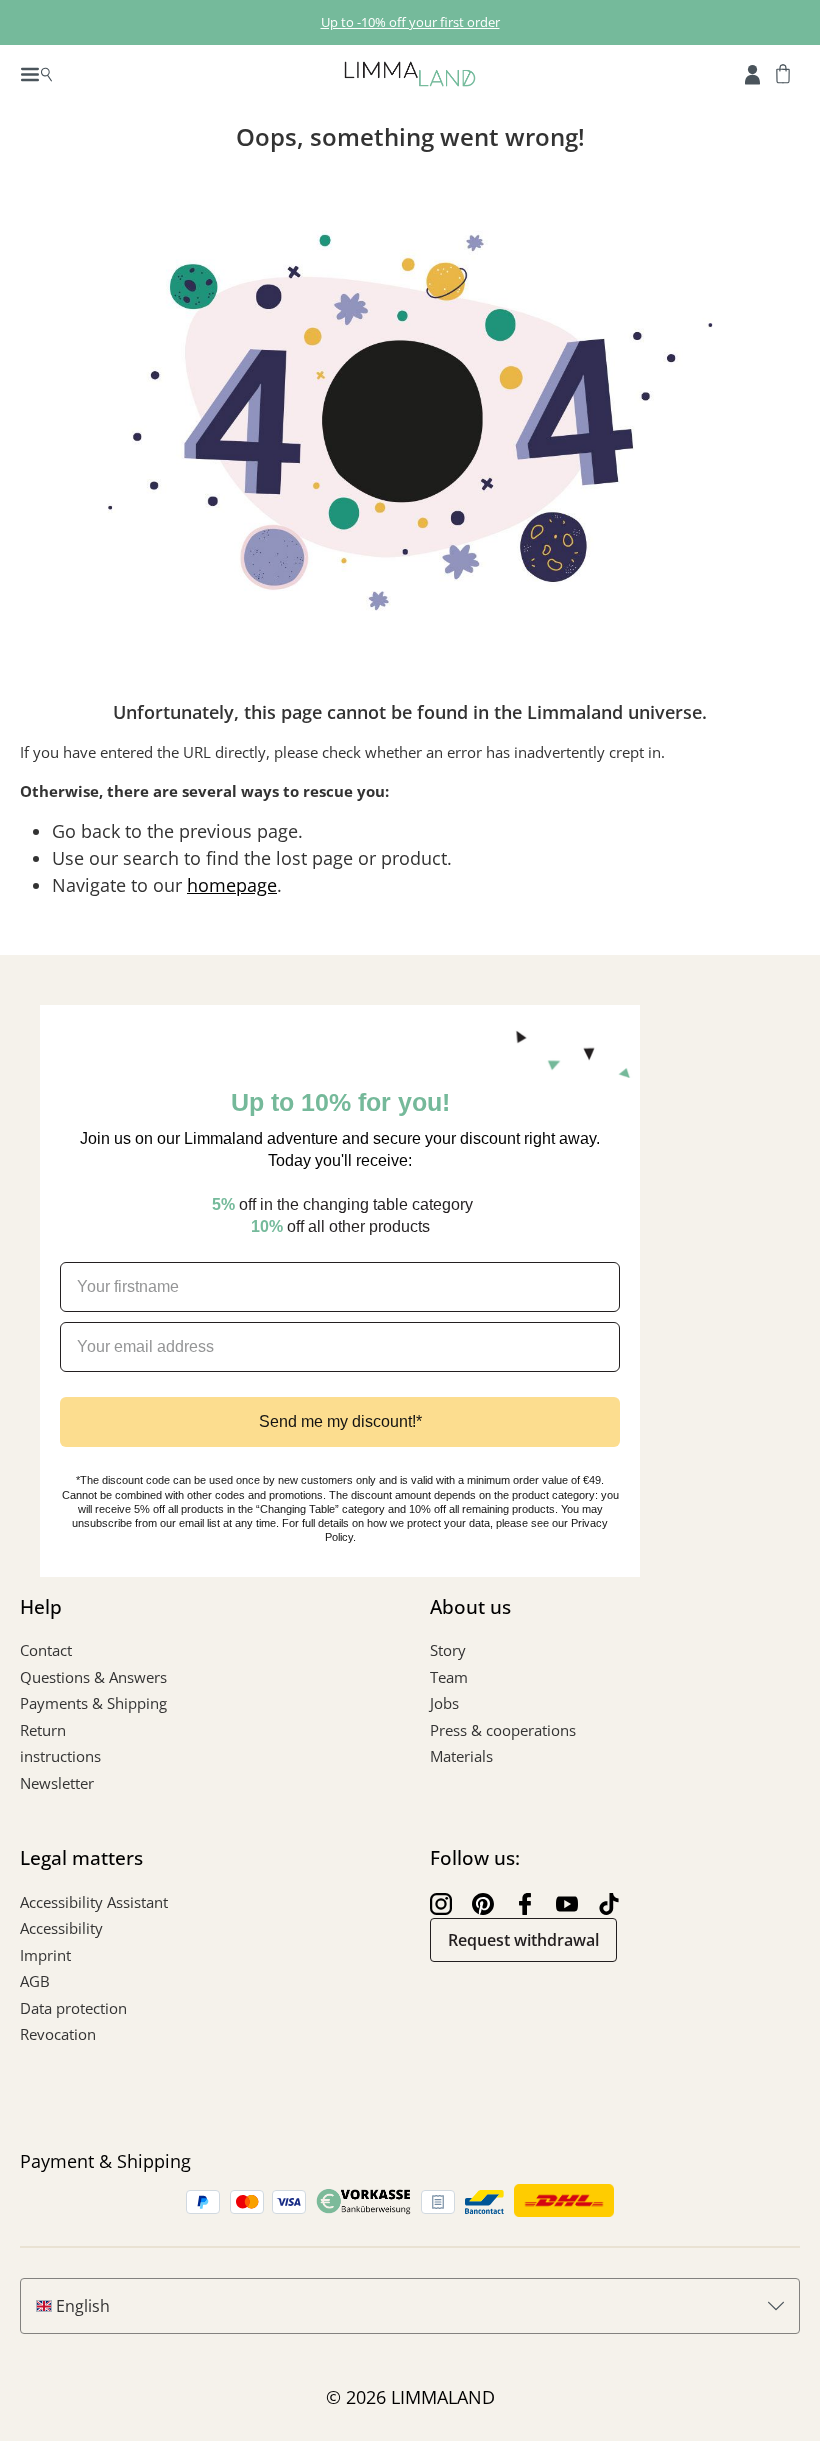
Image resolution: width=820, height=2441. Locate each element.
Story (448, 1650)
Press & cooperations (503, 1730)
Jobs (444, 1703)
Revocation (58, 2034)
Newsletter (57, 1783)
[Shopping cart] (783, 73)
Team (449, 1677)
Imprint (45, 1955)
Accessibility (61, 1928)
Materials (461, 1756)
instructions (60, 1756)
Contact (46, 1650)
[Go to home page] (409, 73)
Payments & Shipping (93, 1703)
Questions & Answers (93, 1677)
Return (43, 1730)
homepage (232, 885)
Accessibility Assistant (94, 1902)
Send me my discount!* (340, 1421)
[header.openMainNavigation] (36, 73)
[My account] (752, 73)
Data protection (73, 2008)
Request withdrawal (523, 1940)
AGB (35, 1981)
